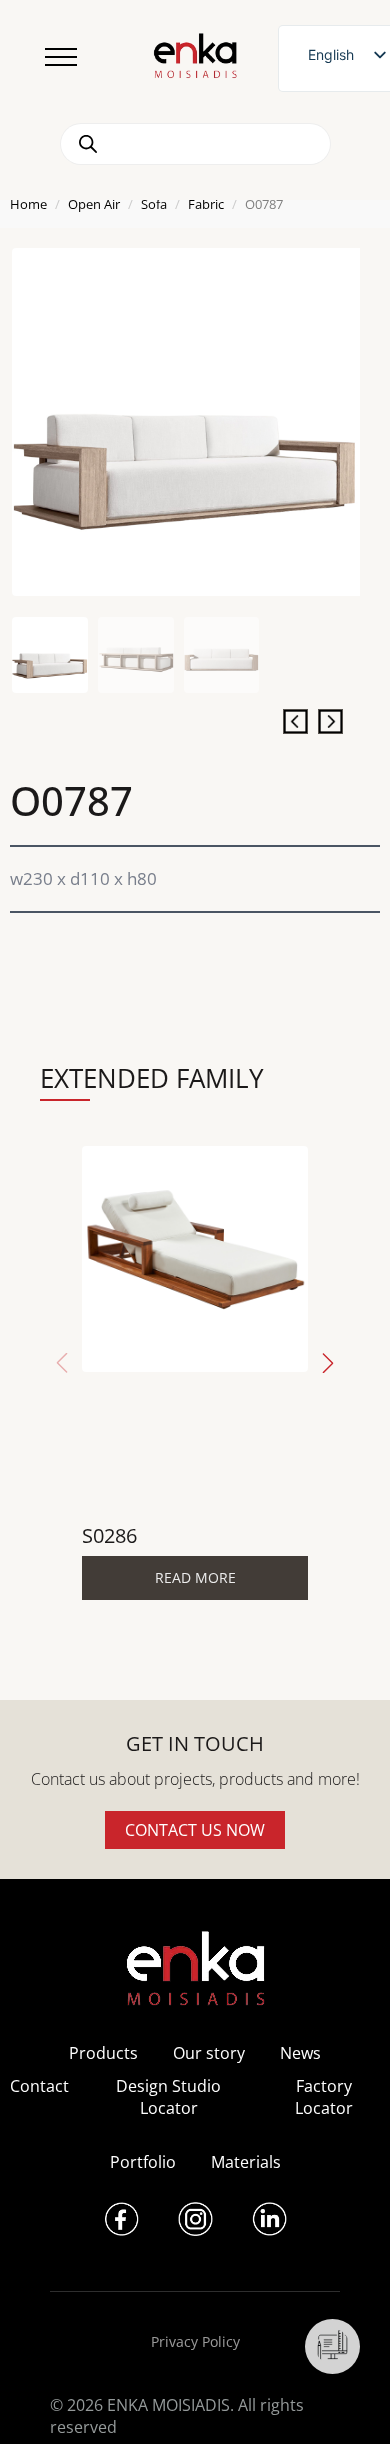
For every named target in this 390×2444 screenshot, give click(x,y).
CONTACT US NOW (195, 1830)
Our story (209, 2053)
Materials (246, 2162)
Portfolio (143, 2162)
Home (28, 204)
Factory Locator (324, 2097)
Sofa (154, 204)
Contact (39, 2086)
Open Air (94, 204)
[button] (328, 1363)
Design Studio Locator (168, 2097)
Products (103, 2053)
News (300, 2053)
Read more (195, 1577)
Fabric (206, 204)
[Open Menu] (61, 57)
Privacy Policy (195, 2341)
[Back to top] (347, 2401)
